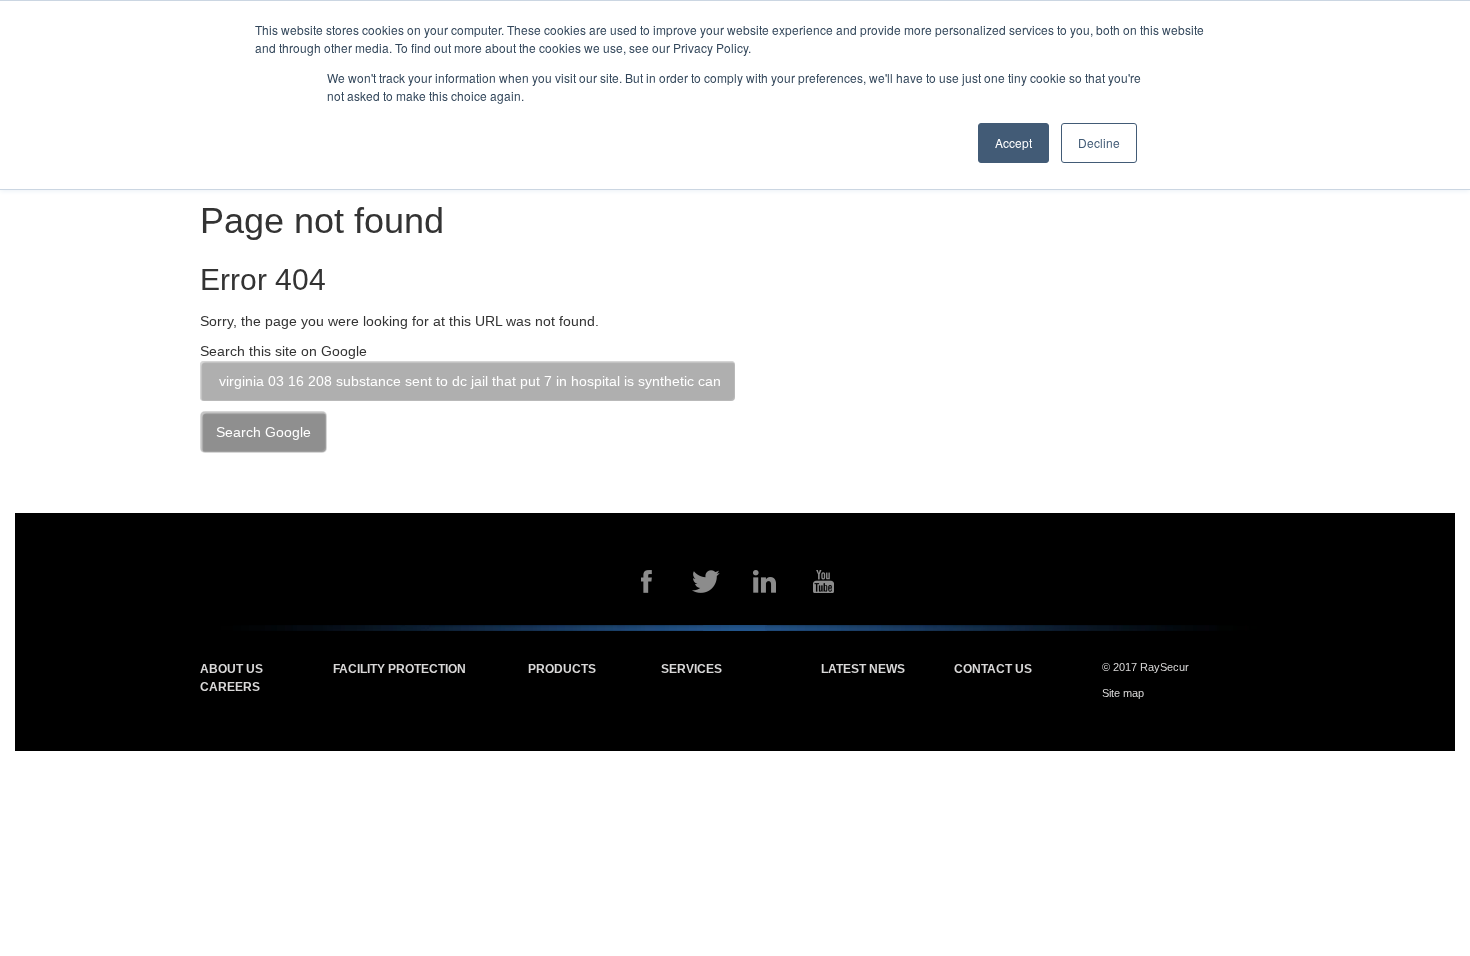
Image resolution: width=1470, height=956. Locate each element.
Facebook (647, 581)
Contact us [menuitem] (993, 669)
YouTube (824, 581)
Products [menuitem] (562, 669)
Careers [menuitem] (230, 687)
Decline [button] (1099, 142)
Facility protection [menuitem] (399, 669)
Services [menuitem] (691, 669)
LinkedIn (765, 581)
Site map (1123, 693)
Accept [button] (1013, 142)
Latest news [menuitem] (863, 669)
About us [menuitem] (231, 669)
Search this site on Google (283, 351)
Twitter (706, 581)
